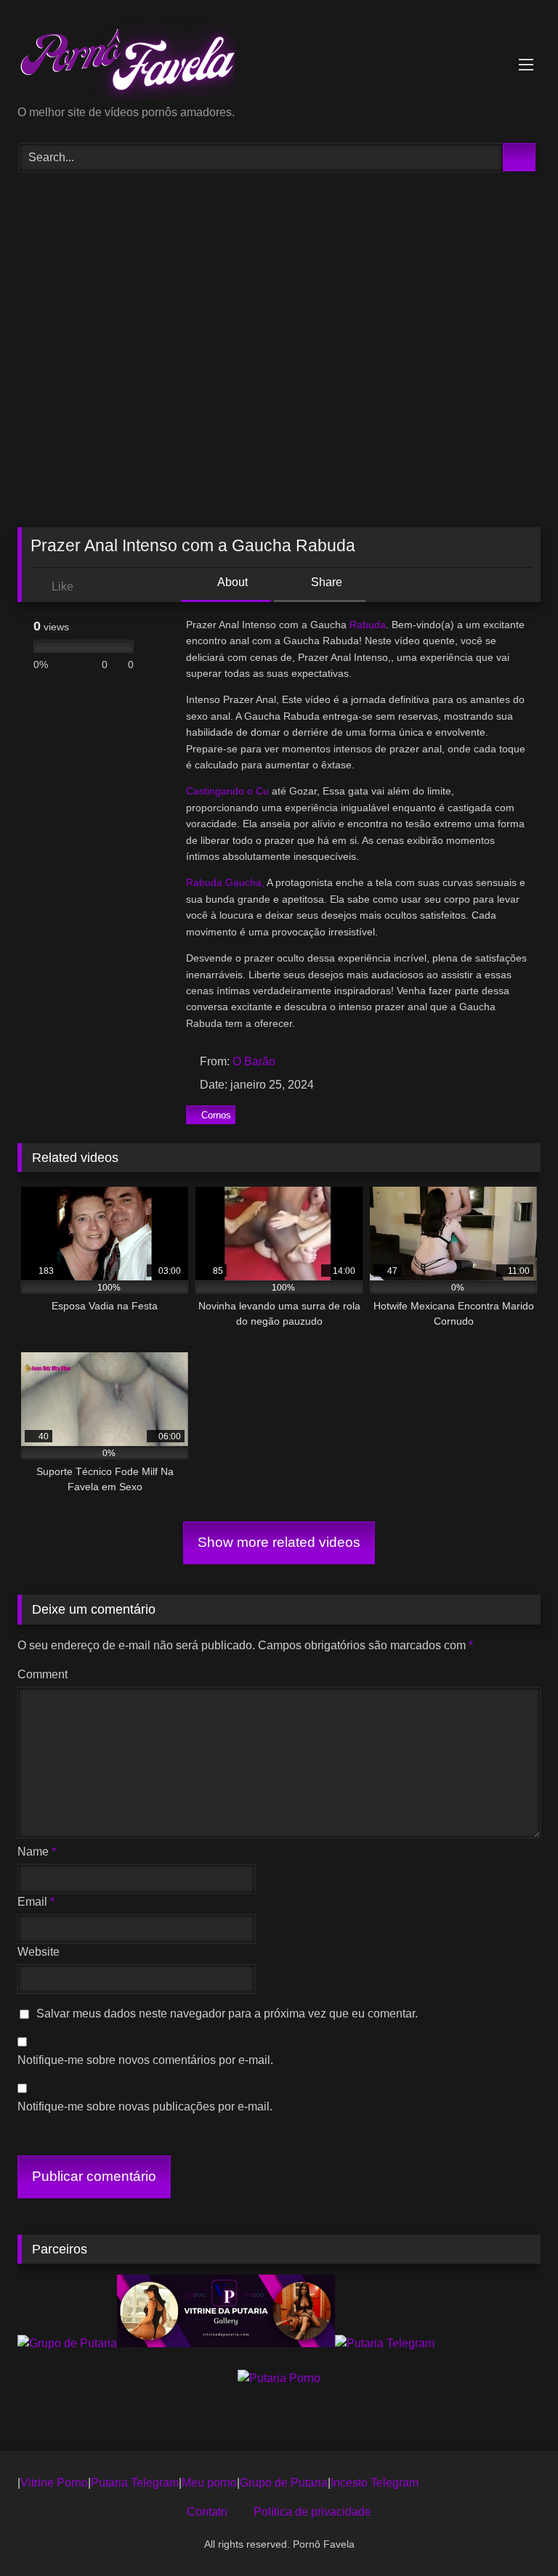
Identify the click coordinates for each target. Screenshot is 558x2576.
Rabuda (368, 625)
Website (39, 1952)
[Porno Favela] (279, 58)
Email (36, 1902)
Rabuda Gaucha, (225, 882)
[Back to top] (514, 2533)
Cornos (216, 1115)
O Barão (254, 1061)
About (231, 582)
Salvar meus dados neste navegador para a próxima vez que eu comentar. (227, 2014)
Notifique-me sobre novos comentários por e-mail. (145, 2060)
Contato (207, 2512)
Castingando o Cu (227, 791)
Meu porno (209, 2483)
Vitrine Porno (54, 2483)
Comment (43, 1674)
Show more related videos (279, 1542)
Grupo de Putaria (284, 2483)
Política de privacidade (312, 2512)
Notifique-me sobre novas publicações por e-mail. (145, 2106)
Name (37, 1852)
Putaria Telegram (135, 2483)
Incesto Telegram (375, 2483)
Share (325, 582)
